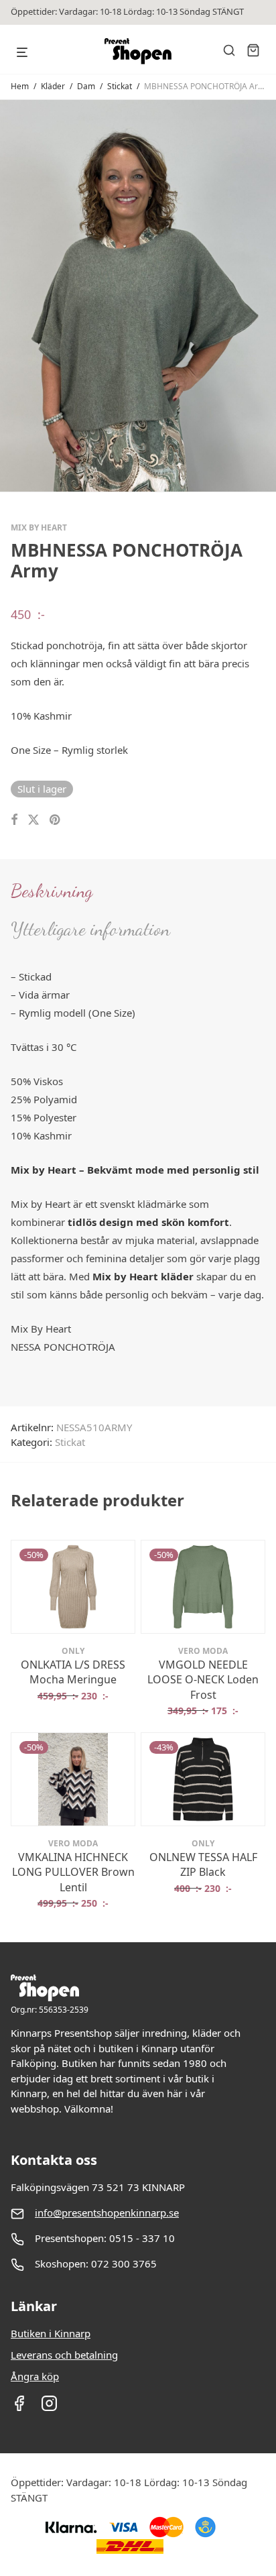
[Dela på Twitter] (33, 820)
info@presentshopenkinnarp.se (107, 2213)
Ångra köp (35, 2376)
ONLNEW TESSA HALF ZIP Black (203, 1864)
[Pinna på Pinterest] (56, 820)
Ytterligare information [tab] (90, 929)
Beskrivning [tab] (52, 891)
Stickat (120, 86)
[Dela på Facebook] (14, 820)
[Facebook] (19, 2408)
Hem (20, 86)
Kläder (53, 86)
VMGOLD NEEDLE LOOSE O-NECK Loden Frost (203, 1680)
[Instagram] (49, 2408)
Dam (86, 86)
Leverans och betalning (64, 2355)
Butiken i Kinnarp (51, 2333)
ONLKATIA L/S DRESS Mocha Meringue (73, 1672)
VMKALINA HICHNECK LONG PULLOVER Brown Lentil (73, 1872)
